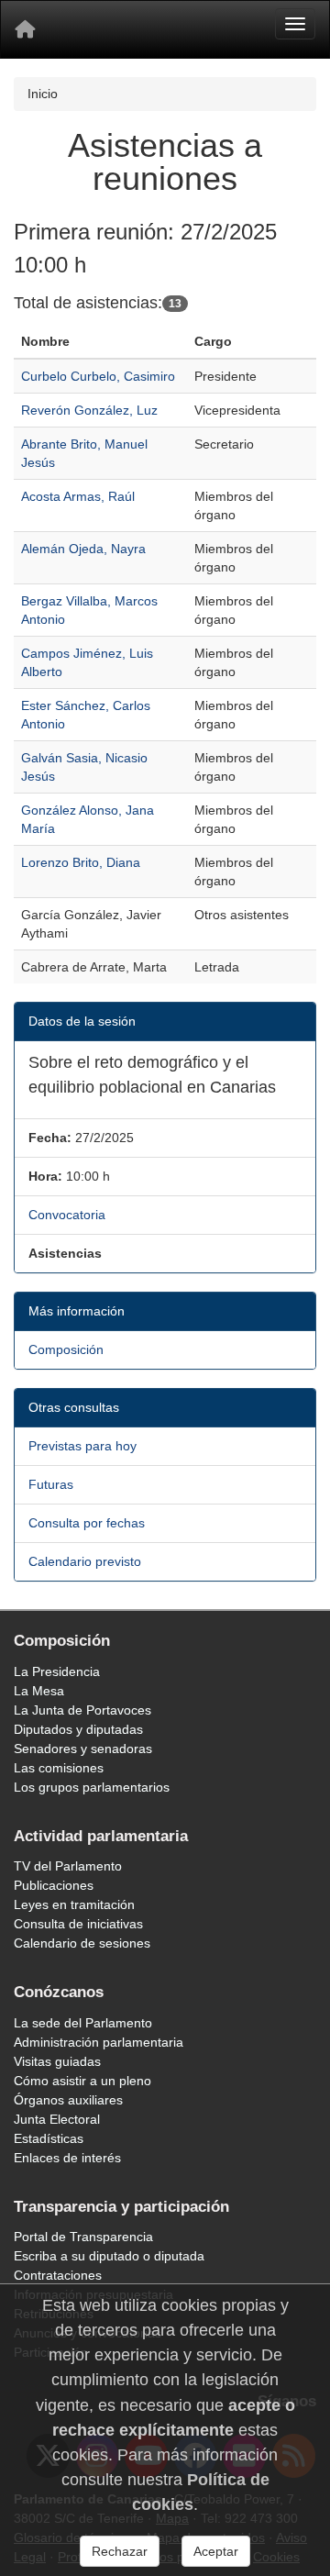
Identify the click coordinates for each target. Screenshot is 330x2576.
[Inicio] (25, 29)
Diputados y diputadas (78, 1729)
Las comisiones (59, 1768)
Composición (66, 1349)
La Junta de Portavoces (82, 1710)
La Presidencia (57, 1671)
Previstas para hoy (82, 1446)
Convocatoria (67, 1215)
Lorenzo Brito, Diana (81, 862)
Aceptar (216, 2551)
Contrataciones (58, 2275)
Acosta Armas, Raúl (78, 496)
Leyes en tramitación (74, 1904)
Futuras (51, 1484)
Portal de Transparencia (83, 2237)
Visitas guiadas (57, 2061)
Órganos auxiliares (68, 2100)
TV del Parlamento (68, 1866)
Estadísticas (49, 2138)
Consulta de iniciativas (78, 1924)
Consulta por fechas (87, 1523)
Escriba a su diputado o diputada (109, 2256)
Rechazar (120, 2551)
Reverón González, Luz (89, 410)
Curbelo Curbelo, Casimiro (98, 376)
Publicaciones (54, 1885)
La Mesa (39, 1691)
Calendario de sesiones (82, 1943)
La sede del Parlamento (83, 2023)
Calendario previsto (85, 1561)
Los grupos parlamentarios (92, 1787)
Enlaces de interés (67, 2158)
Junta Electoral (57, 2119)
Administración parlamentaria (99, 2042)
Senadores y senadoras (83, 1749)
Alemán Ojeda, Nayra (83, 549)
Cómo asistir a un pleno (82, 2081)
